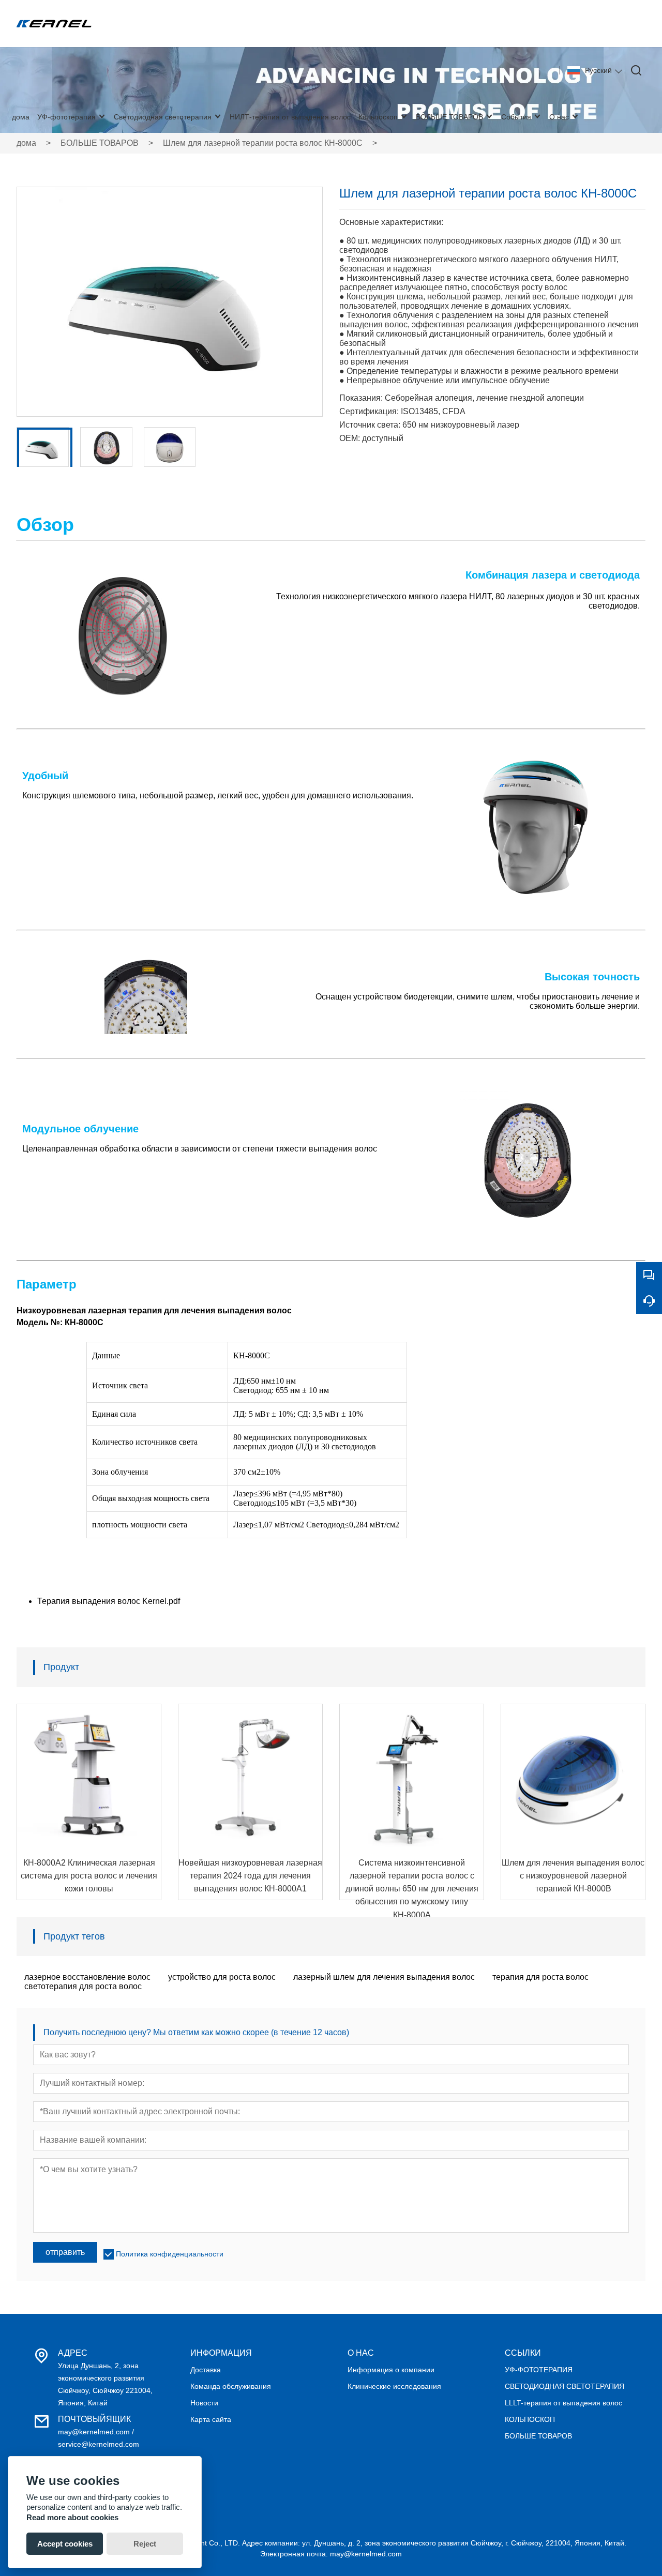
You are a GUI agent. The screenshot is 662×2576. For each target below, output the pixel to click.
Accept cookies (65, 2544)
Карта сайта (211, 2419)
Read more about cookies (72, 2517)
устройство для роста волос (222, 1977)
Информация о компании (391, 2370)
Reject (145, 2544)
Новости (204, 2403)
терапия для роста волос (540, 1977)
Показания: (361, 398)
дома (26, 143)
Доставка (206, 2370)
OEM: (350, 438)
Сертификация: (369, 411)
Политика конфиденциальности (170, 2254)
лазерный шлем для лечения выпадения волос (384, 1977)
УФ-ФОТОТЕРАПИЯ (539, 2370)
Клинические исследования (394, 2386)
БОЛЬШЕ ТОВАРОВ (100, 143)
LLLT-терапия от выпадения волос (563, 2403)
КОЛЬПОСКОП (530, 2419)
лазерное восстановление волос (87, 1977)
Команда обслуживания (231, 2386)
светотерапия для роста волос (83, 1986)
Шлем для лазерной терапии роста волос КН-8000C (263, 143)
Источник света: (370, 425)
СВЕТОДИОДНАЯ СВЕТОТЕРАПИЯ (565, 2386)
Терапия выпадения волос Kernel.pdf (109, 1601)
